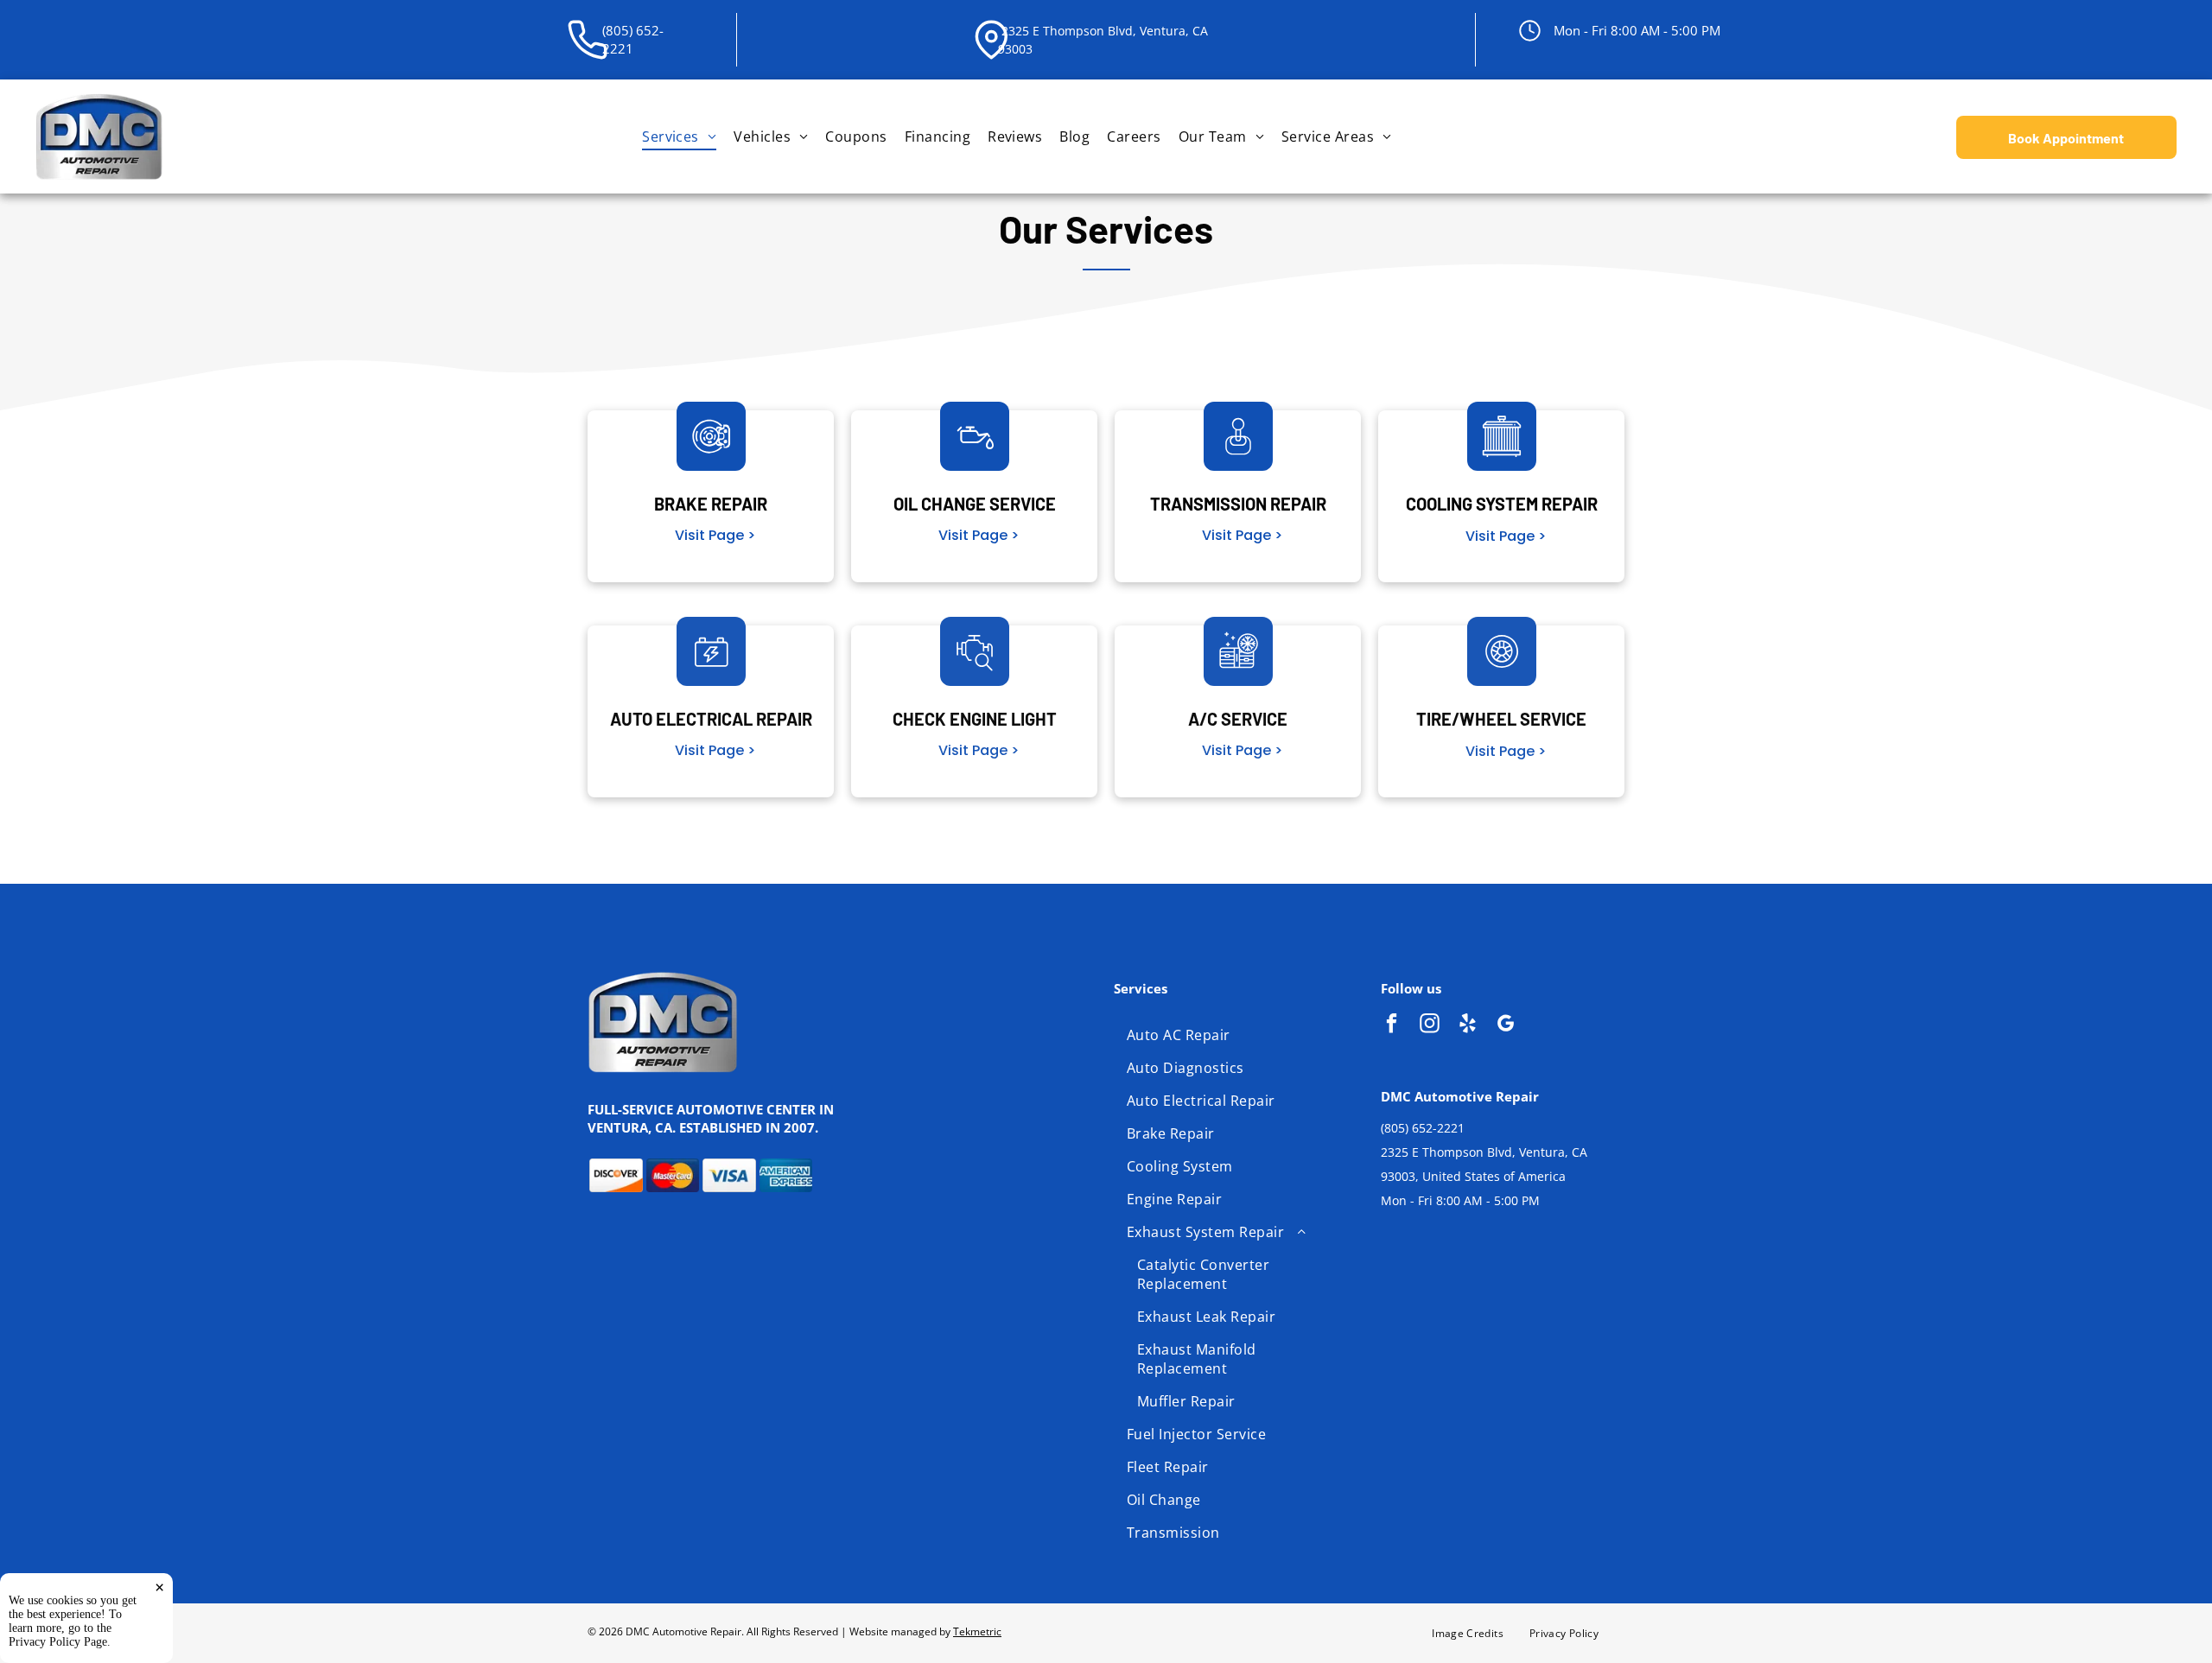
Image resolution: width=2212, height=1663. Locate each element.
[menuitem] (679, 136)
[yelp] (1468, 1025)
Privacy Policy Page (58, 1642)
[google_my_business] (1506, 1025)
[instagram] (1430, 1025)
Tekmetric (977, 1631)
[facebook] (1392, 1025)
